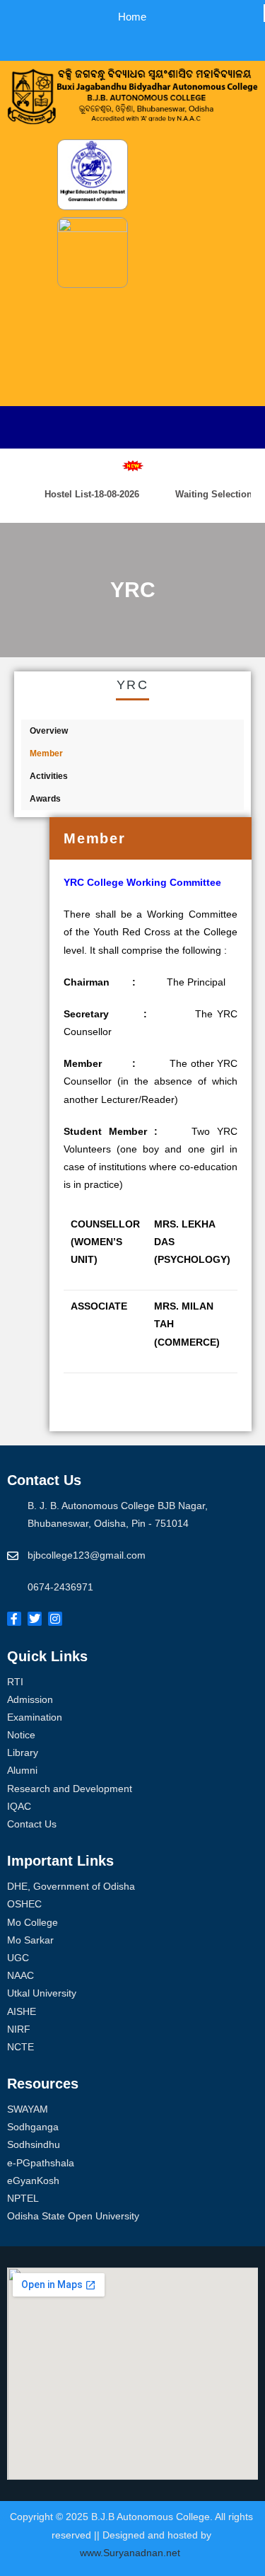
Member (46, 753)
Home (132, 17)
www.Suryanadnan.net (131, 2553)
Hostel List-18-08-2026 (83, 494)
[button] (118, 40)
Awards (45, 799)
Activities (49, 776)
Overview (49, 731)
